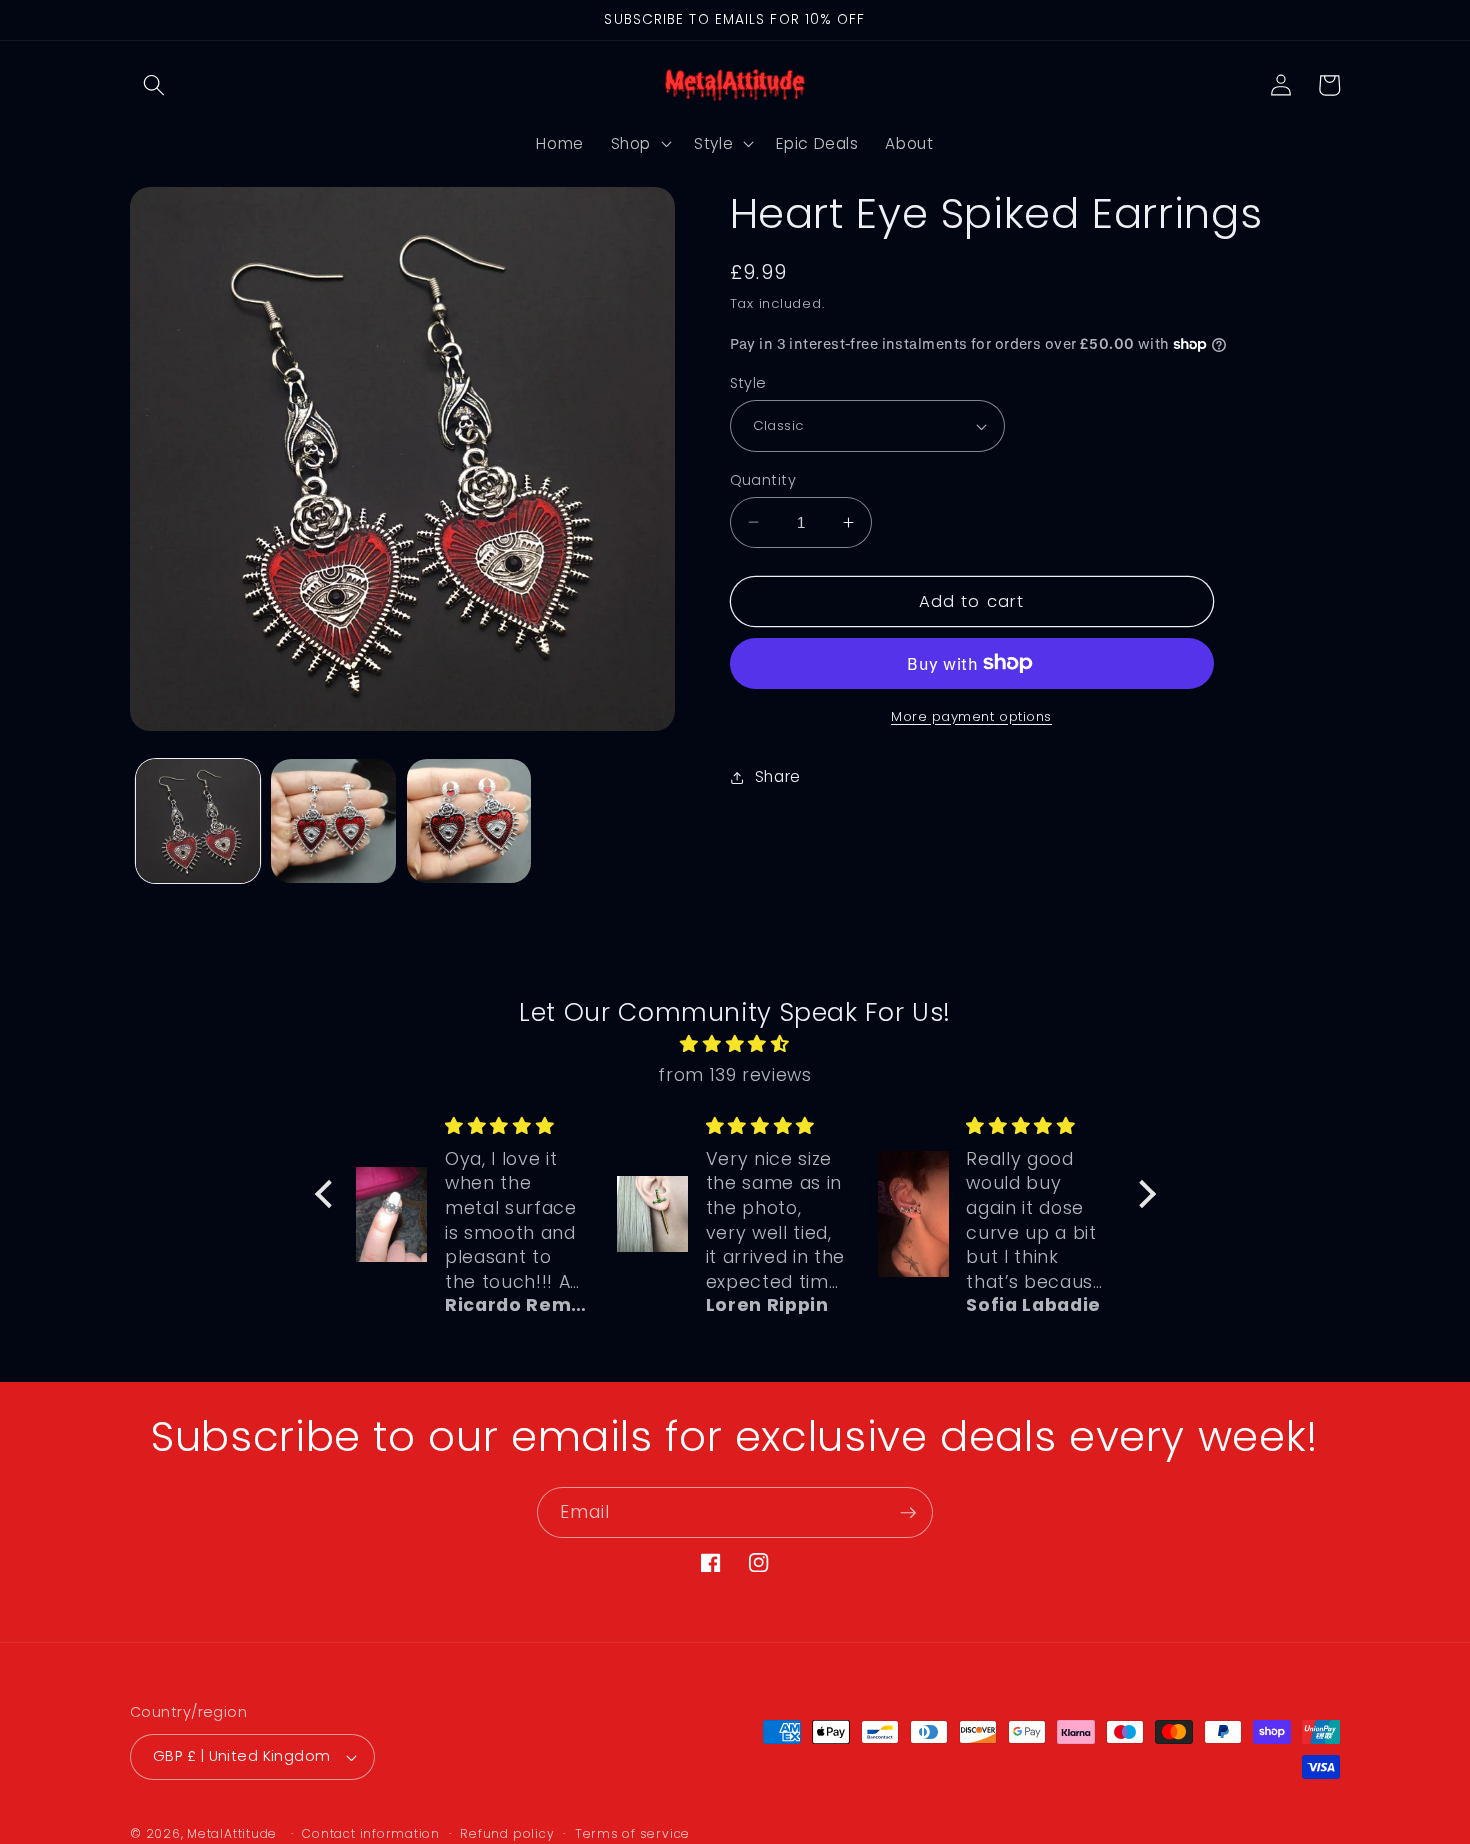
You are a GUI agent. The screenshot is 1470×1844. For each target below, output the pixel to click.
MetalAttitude (232, 1833)
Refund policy (507, 1833)
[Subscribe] (908, 1513)
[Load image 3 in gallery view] (469, 821)
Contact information (371, 1833)
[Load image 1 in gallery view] (198, 821)
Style (748, 383)
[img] (735, 1044)
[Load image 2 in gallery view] (333, 821)
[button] (154, 85)
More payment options (971, 715)
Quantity (763, 479)
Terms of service (632, 1833)
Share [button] (778, 776)
